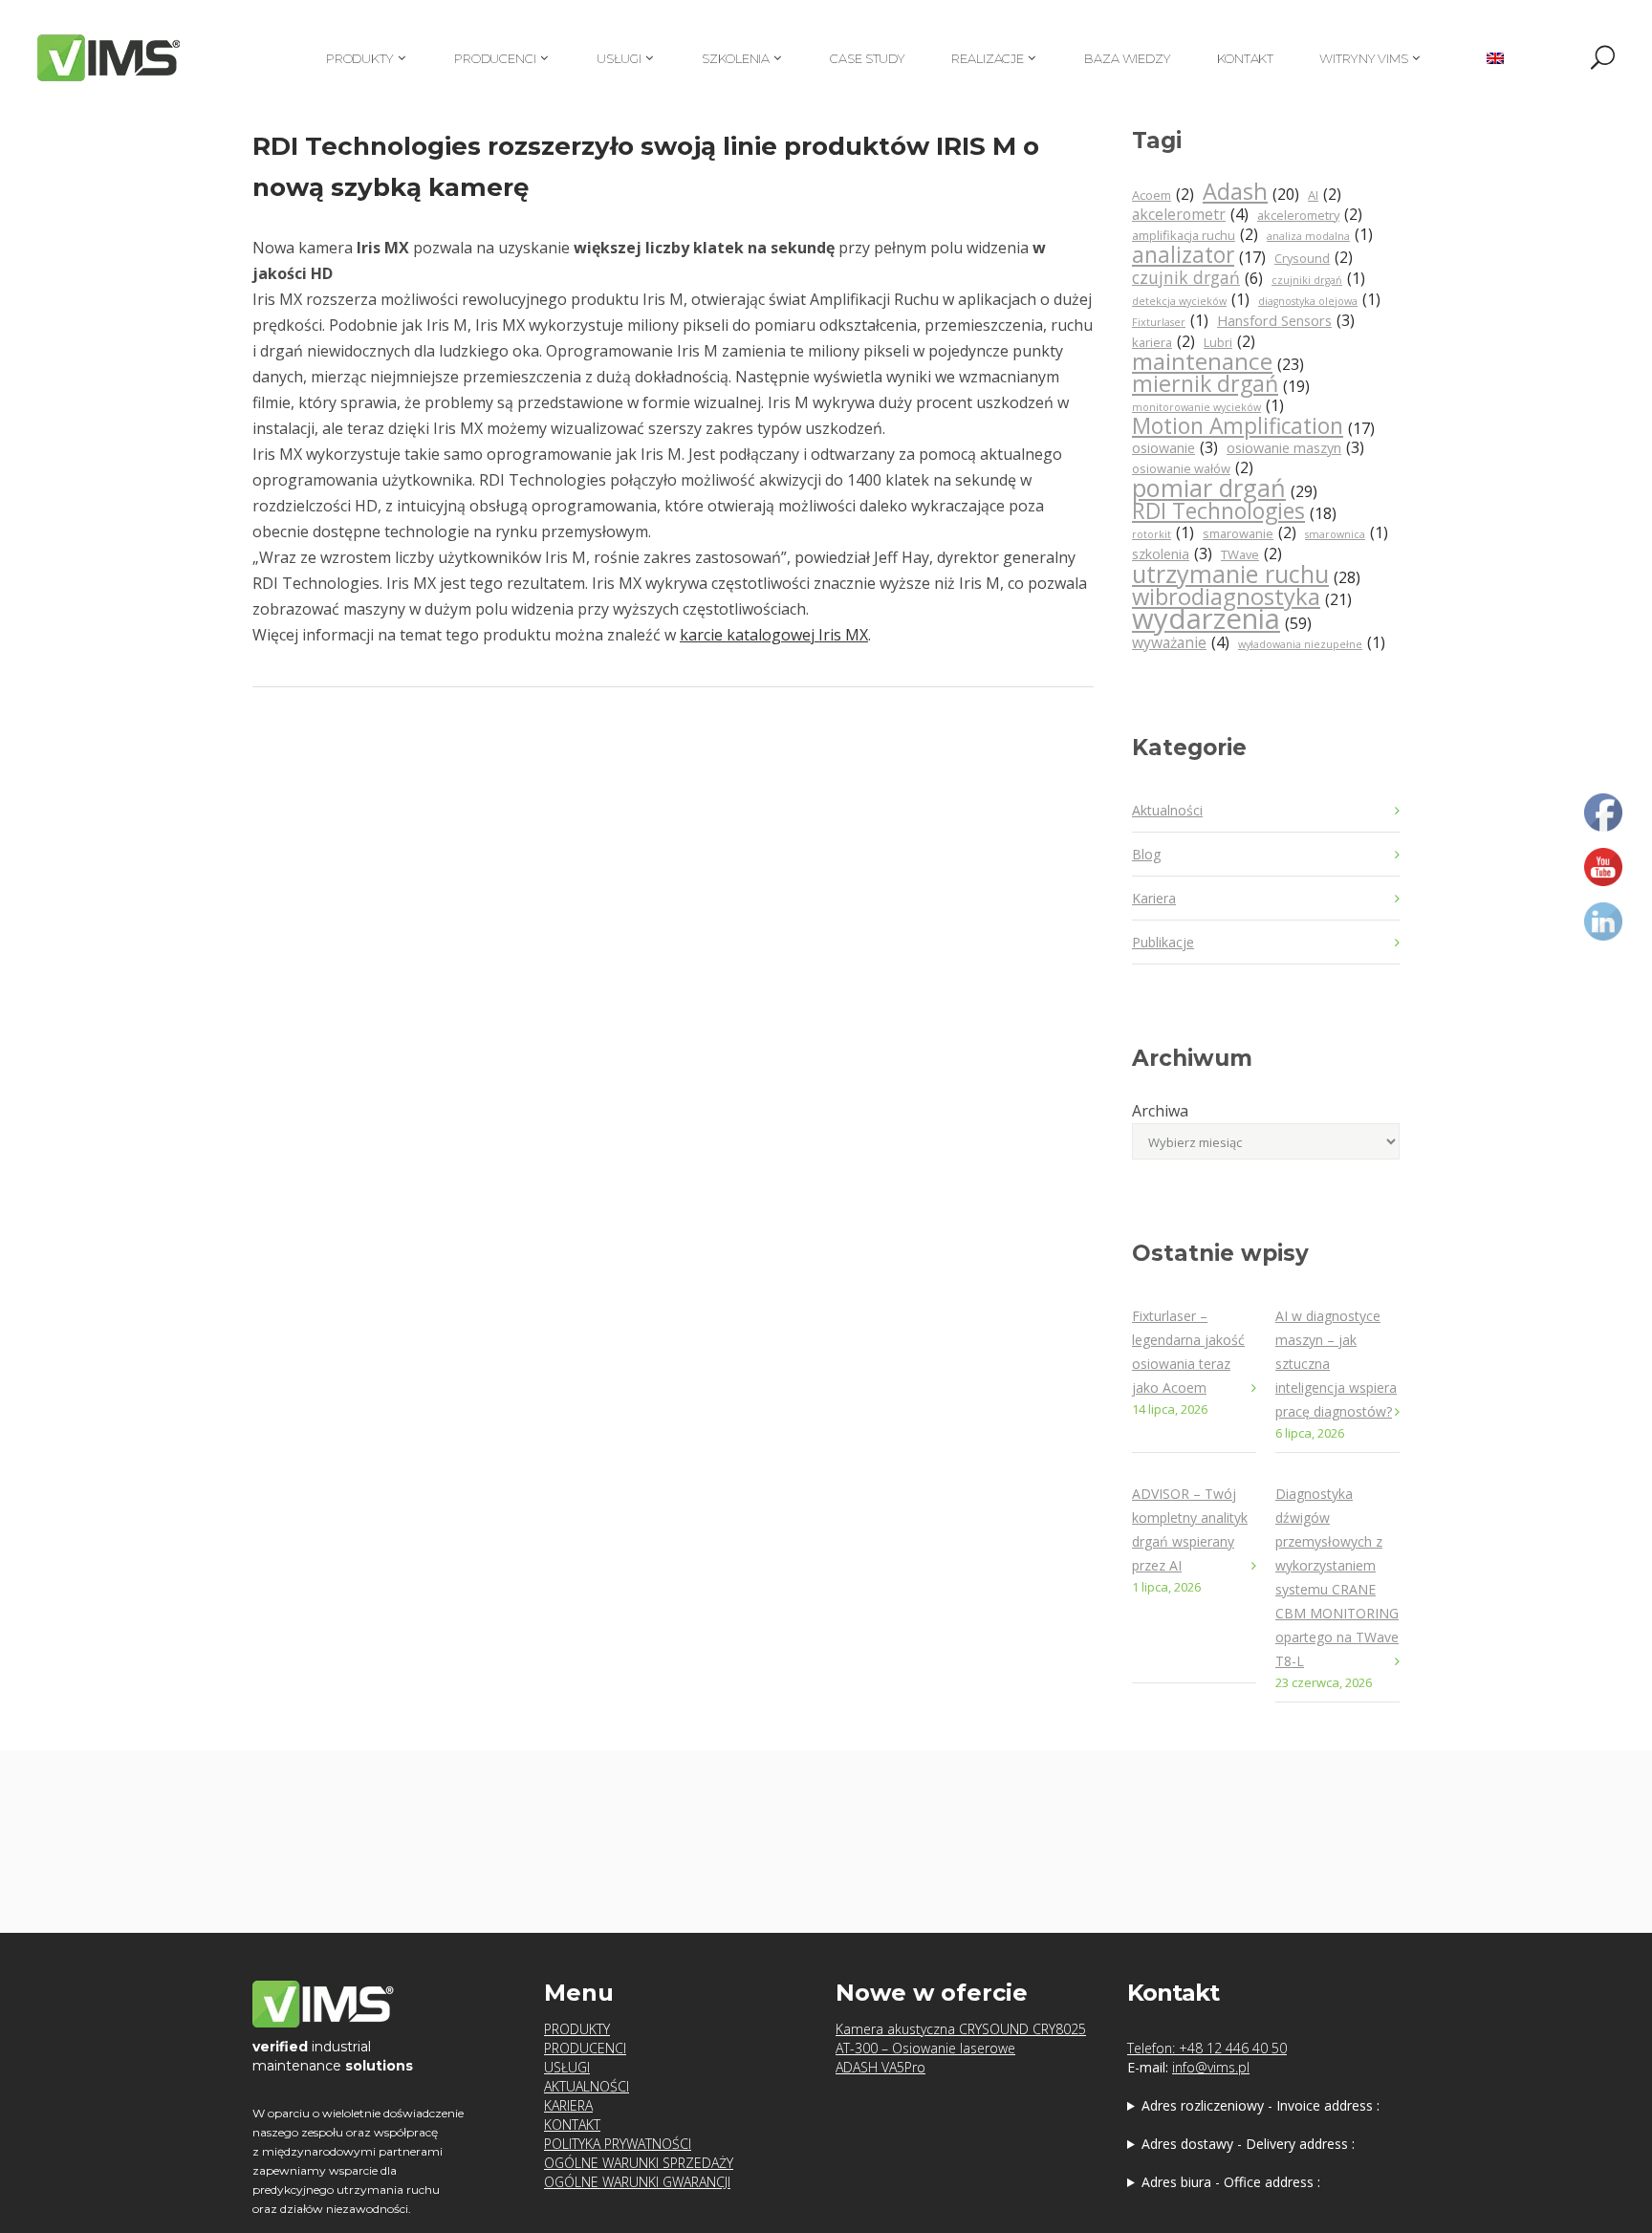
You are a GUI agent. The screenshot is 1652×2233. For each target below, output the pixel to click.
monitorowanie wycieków (1208, 406)
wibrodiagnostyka (1242, 598)
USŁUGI (567, 2067)
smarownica (1347, 533)
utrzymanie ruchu (1246, 575)
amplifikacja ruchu (1195, 235)
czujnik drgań (1197, 278)
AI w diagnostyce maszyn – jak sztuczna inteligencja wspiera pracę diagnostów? (1336, 1364)
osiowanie (1175, 448)
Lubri (1229, 342)
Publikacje (1163, 942)
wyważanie (1181, 642)
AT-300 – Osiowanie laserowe (925, 2048)
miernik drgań (1221, 385)
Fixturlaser (1170, 321)
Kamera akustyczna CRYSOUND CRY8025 (961, 2029)
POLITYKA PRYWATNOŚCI (618, 2144)
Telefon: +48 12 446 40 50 (1207, 2048)
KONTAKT (572, 2125)
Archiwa (1160, 1111)
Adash (1251, 193)
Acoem (1163, 195)
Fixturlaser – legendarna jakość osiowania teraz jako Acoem (1188, 1352)
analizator (1199, 256)
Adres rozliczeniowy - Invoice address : (1261, 2105)
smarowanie (1250, 533)
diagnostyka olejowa (1319, 300)
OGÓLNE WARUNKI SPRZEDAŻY (639, 2163)
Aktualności (1167, 810)
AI (1325, 195)
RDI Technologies (1234, 512)
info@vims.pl (1211, 2067)
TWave (1251, 554)
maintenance (1218, 363)
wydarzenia (1222, 621)
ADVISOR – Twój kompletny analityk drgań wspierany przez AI (1190, 1529)
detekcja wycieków (1191, 300)
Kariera (1154, 898)
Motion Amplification (1253, 427)
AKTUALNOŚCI (587, 2086)
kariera (1163, 342)
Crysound (1314, 258)
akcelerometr (1190, 214)
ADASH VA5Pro (880, 2067)
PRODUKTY (577, 2029)
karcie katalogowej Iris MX (774, 635)
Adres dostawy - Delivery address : (1248, 2144)
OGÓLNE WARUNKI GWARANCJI (637, 2182)
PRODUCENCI (585, 2048)
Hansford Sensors (1286, 321)
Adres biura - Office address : (1231, 2182)
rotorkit (1163, 533)
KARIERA (568, 2105)
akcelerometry (1310, 215)
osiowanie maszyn (1295, 448)
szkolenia (1172, 554)
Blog (1146, 854)
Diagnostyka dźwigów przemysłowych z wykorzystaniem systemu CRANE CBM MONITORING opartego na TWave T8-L (1337, 1577)
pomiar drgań (1225, 489)
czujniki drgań (1318, 279)
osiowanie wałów (1193, 468)
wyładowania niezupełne (1312, 643)
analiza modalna (1320, 235)
